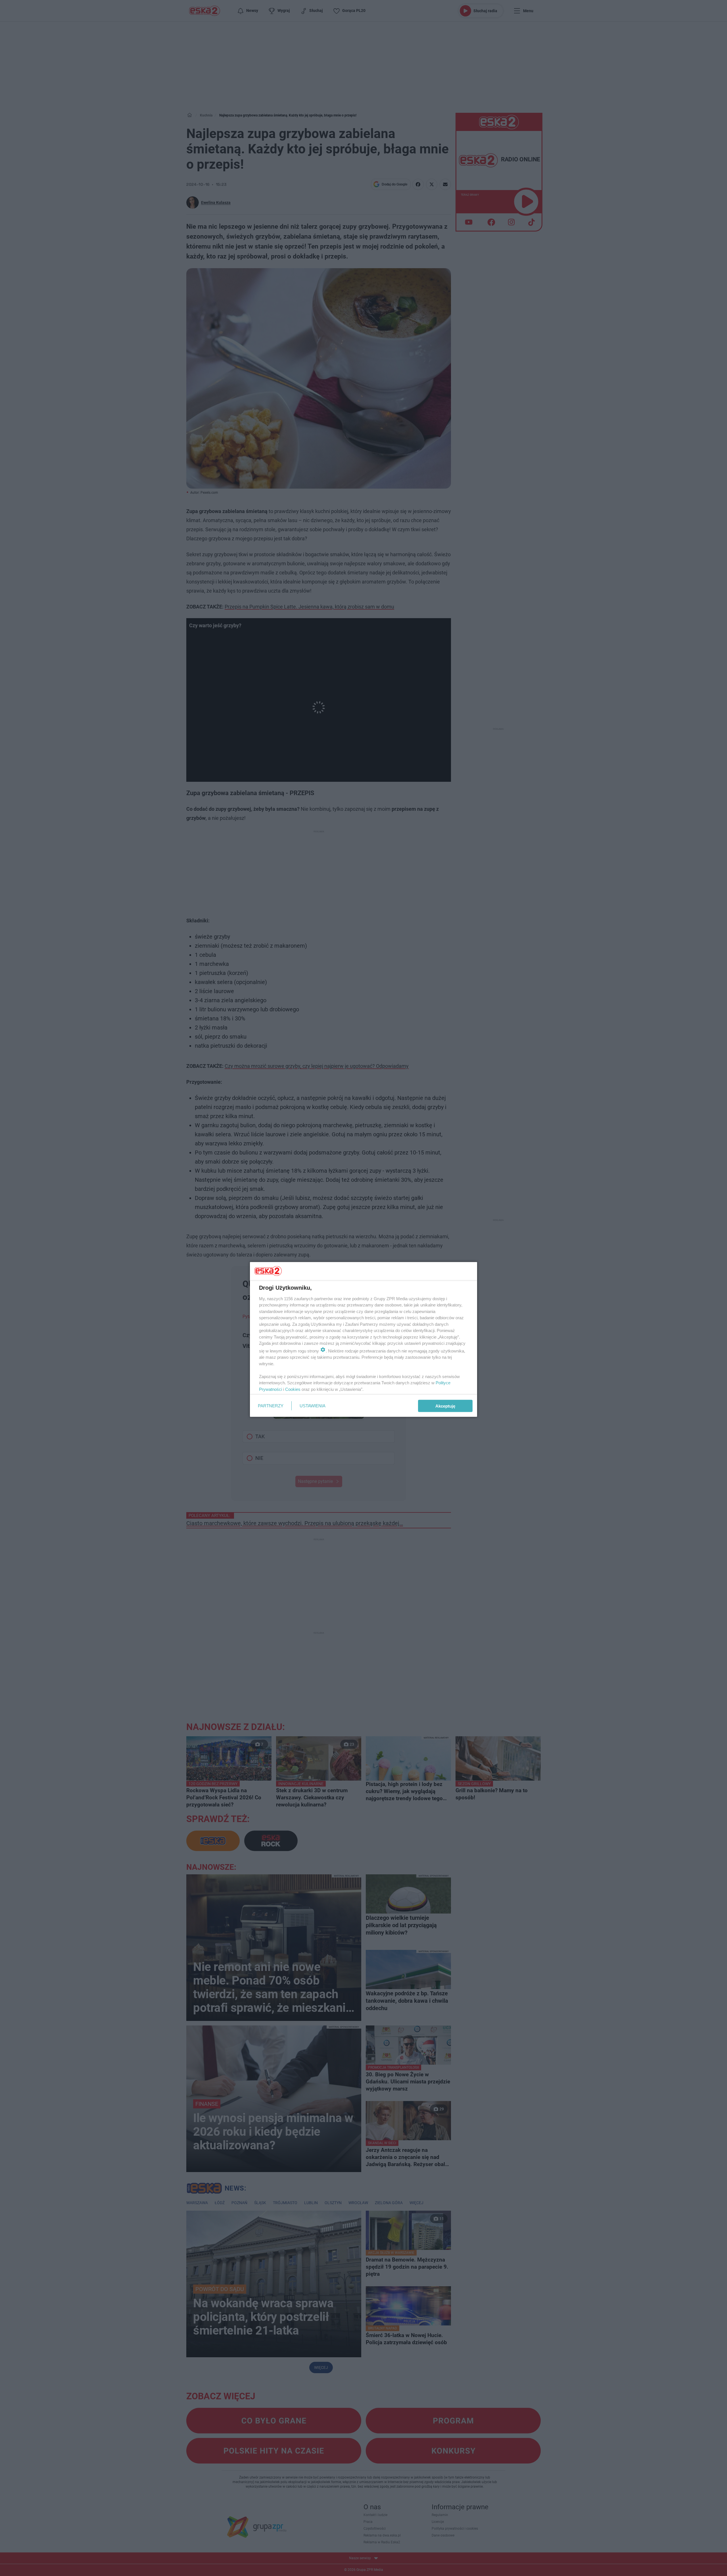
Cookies (293, 1389)
